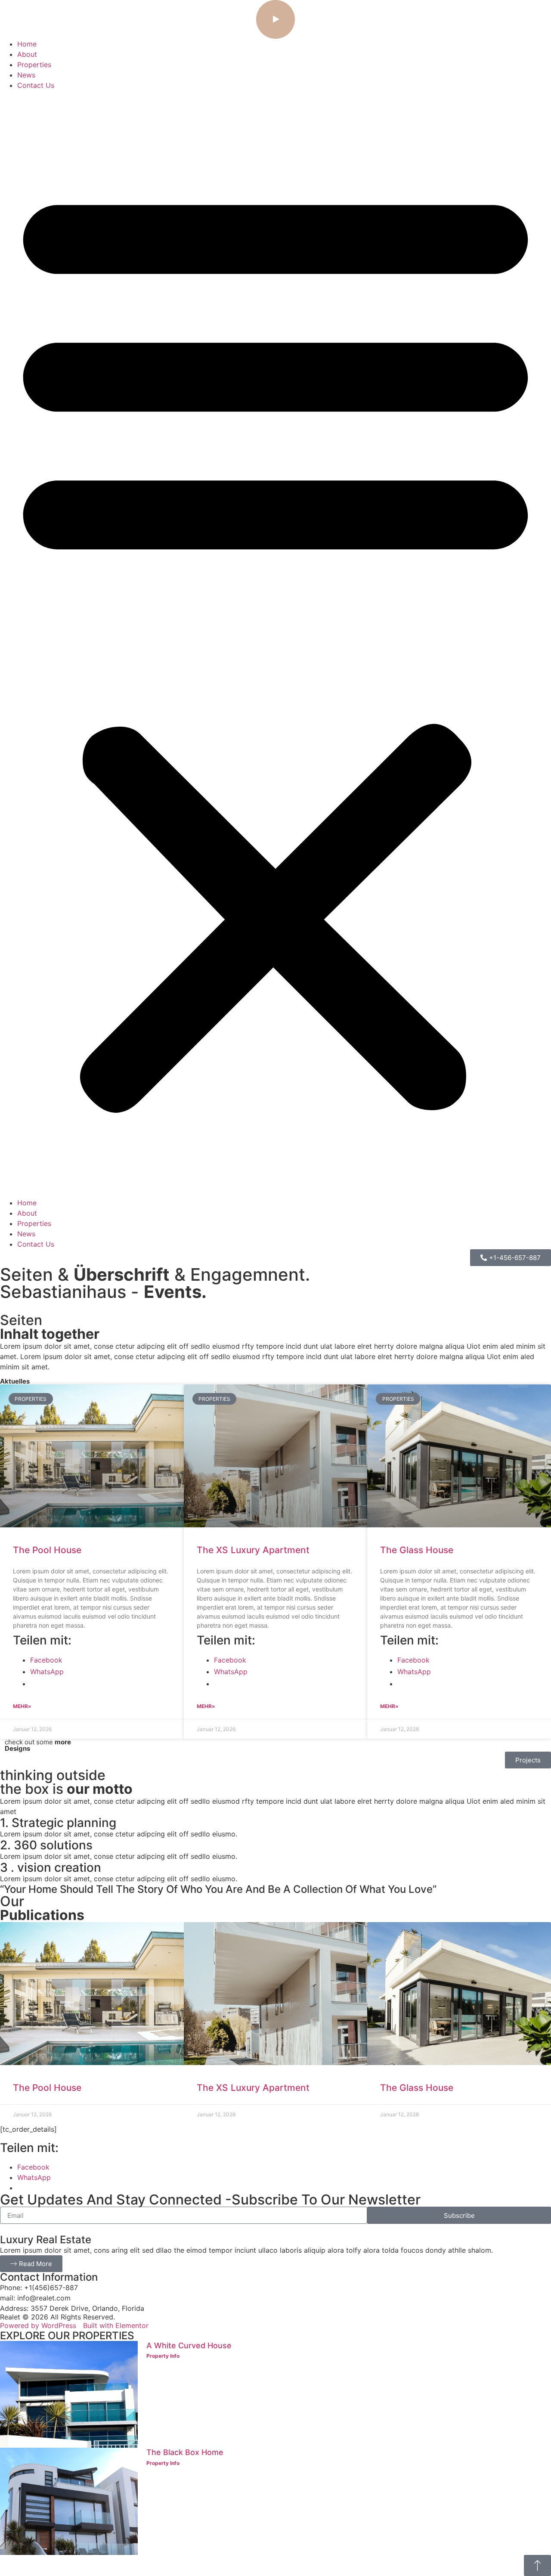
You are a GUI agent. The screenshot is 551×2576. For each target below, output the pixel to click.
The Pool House (47, 1550)
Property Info (163, 2356)
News (26, 75)
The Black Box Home (185, 2452)
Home (27, 44)
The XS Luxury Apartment (253, 1550)
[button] (275, 644)
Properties (34, 65)
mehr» (22, 1706)
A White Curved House (189, 2345)
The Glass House (417, 1550)
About (27, 54)
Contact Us (36, 85)
